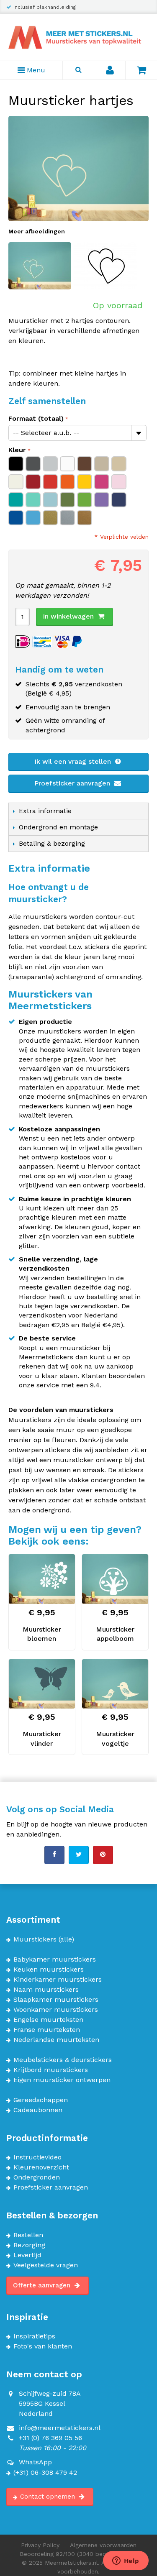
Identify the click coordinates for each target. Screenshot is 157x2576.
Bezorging (29, 2245)
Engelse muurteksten (48, 2020)
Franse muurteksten (47, 2030)
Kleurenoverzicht (41, 2167)
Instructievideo (37, 2157)
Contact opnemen (49, 2497)
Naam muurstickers (46, 1990)
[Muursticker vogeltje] (115, 1684)
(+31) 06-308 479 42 (45, 2473)
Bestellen (28, 2235)
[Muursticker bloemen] (42, 1579)
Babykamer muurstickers (55, 1959)
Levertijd (27, 2255)
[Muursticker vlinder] (42, 1684)
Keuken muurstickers (49, 1970)
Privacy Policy (40, 2545)
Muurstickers (35, 1939)
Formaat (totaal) (36, 418)
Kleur (17, 450)
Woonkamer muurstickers (56, 2010)
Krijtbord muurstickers (51, 2070)
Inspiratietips (34, 2336)
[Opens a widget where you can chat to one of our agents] (126, 2561)
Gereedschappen (41, 2100)
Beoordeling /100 (78, 2554)
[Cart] (141, 70)
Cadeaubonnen (38, 2110)
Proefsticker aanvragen (73, 783)
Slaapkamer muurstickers (56, 2000)
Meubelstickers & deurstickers (63, 2060)
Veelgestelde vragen (46, 2265)
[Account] (110, 70)
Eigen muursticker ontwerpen (62, 2080)
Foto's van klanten (43, 2346)
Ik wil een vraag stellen (74, 761)
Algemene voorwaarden (103, 2545)
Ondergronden (37, 2177)
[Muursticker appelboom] (115, 1579)
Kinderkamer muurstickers (58, 1980)
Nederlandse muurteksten (56, 2040)
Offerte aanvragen (43, 2285)
